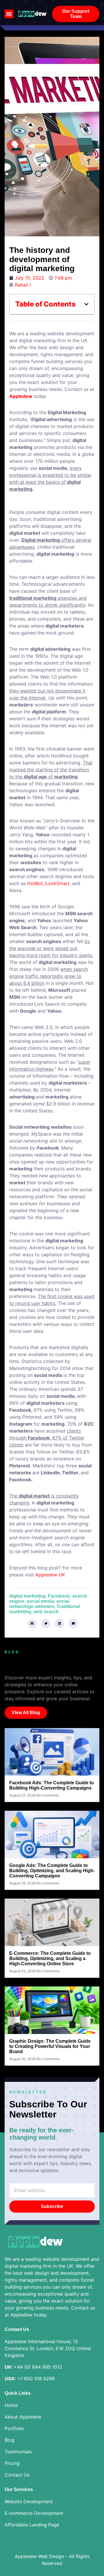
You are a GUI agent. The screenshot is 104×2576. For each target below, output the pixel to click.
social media (40, 1601)
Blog (10, 2440)
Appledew (21, 396)
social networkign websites (39, 1604)
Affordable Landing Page (32, 2525)
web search (46, 1612)
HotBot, (36, 883)
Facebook (59, 1596)
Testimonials (18, 2452)
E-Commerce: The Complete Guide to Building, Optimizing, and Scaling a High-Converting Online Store (50, 1958)
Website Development (29, 2501)
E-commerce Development (34, 2513)
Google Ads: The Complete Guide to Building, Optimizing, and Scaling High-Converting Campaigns (52, 1871)
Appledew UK (50, 1575)
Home (11, 2405)
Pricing (12, 2463)
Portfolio (14, 2428)
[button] (9, 14)
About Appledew (23, 2417)
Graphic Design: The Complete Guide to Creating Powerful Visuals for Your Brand (50, 2046)
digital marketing (27, 1596)
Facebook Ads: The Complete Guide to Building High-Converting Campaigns (52, 1785)
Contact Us (17, 2475)
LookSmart (57, 883)
